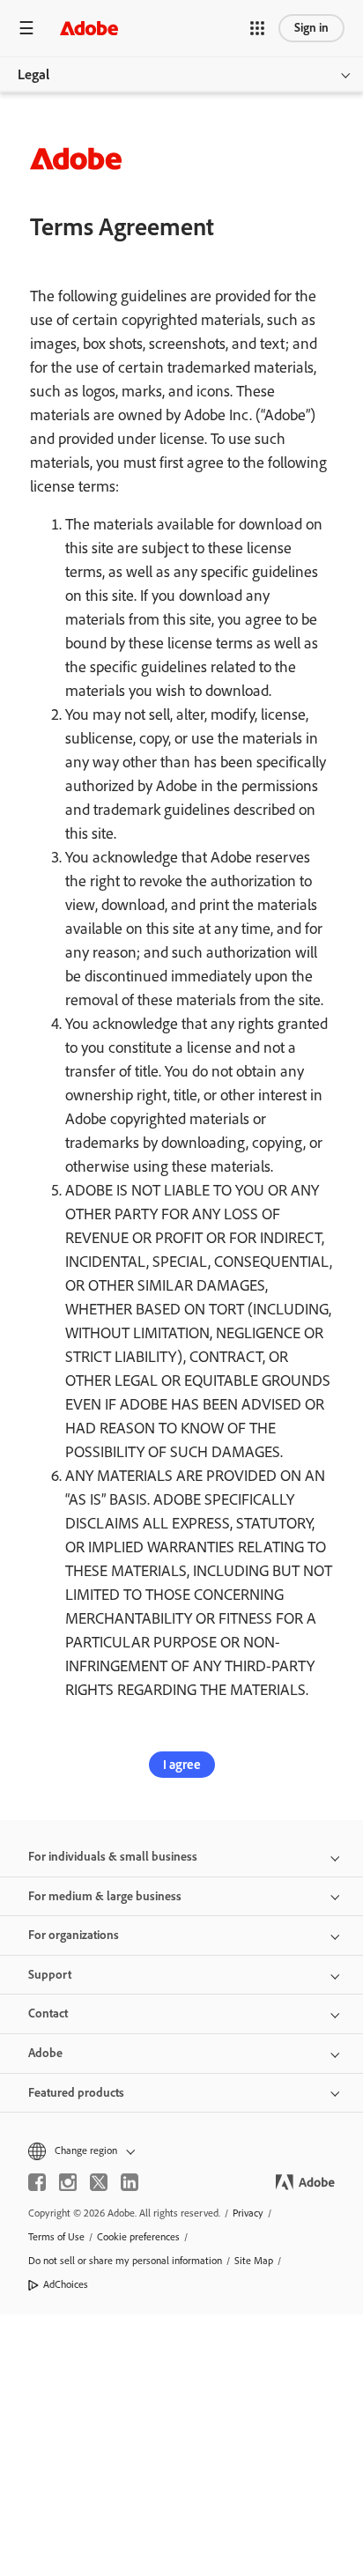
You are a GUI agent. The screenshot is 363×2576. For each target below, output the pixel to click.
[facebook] (37, 2182)
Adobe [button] (45, 2053)
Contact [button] (48, 2013)
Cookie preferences (138, 2237)
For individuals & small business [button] (113, 1857)
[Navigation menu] (26, 28)
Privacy (248, 2213)
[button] (257, 28)
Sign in (311, 28)
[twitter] (99, 2182)
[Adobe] (89, 28)
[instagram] (68, 2182)
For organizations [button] (74, 1935)
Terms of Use (56, 2237)
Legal (33, 74)
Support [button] (50, 1975)
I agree (182, 1765)
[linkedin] (130, 2182)
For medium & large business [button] (105, 1896)
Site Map (254, 2261)
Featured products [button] (76, 2093)
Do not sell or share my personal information (125, 2261)
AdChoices (66, 2284)
